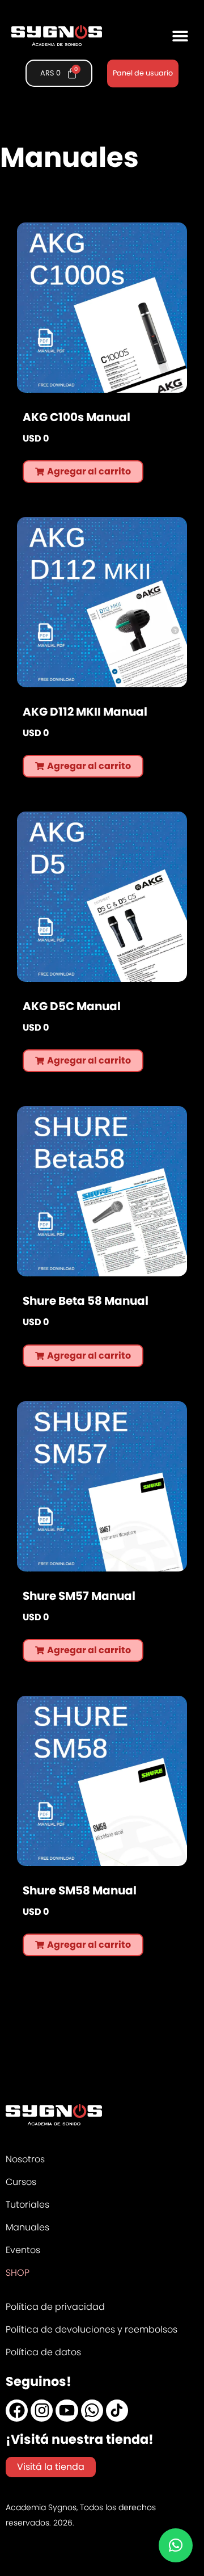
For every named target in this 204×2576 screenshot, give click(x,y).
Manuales (27, 2227)
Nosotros (25, 2159)
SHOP (18, 2273)
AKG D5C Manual (72, 1006)
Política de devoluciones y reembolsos (92, 2329)
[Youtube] (67, 2411)
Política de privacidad (55, 2307)
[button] (180, 35)
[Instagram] (42, 2411)
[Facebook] (17, 2411)
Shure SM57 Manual (79, 1596)
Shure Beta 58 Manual (86, 1301)
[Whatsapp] (92, 2411)
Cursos (21, 2182)
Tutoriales (27, 2205)
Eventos (23, 2250)
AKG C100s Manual (76, 417)
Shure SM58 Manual (80, 1890)
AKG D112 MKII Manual (85, 712)
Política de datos (43, 2352)
